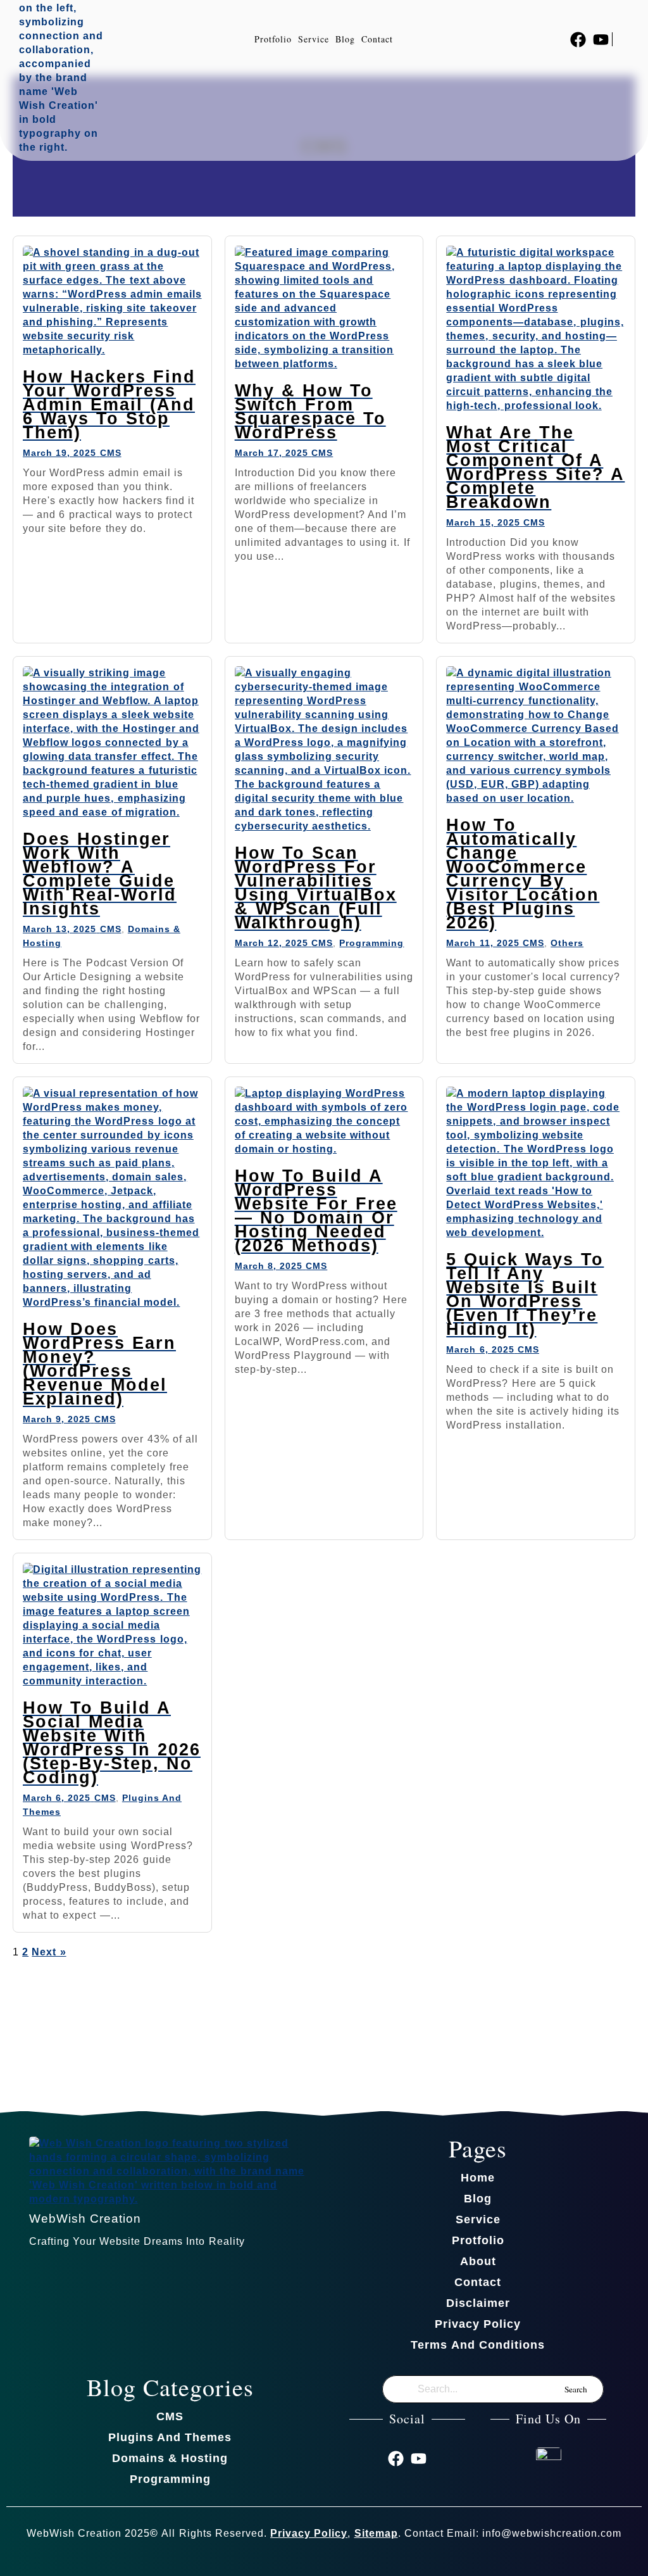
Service (314, 39)
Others (567, 943)
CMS (111, 453)
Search (576, 2389)
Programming (371, 943)
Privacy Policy (478, 2324)
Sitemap (376, 2533)
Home (478, 2178)
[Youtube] (601, 40)
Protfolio (273, 39)
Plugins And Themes (170, 2437)
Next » (49, 1952)
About (478, 2261)
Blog (345, 39)
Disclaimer (478, 2303)
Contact (377, 39)
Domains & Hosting (170, 2458)
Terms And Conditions (477, 2345)
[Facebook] (578, 40)
